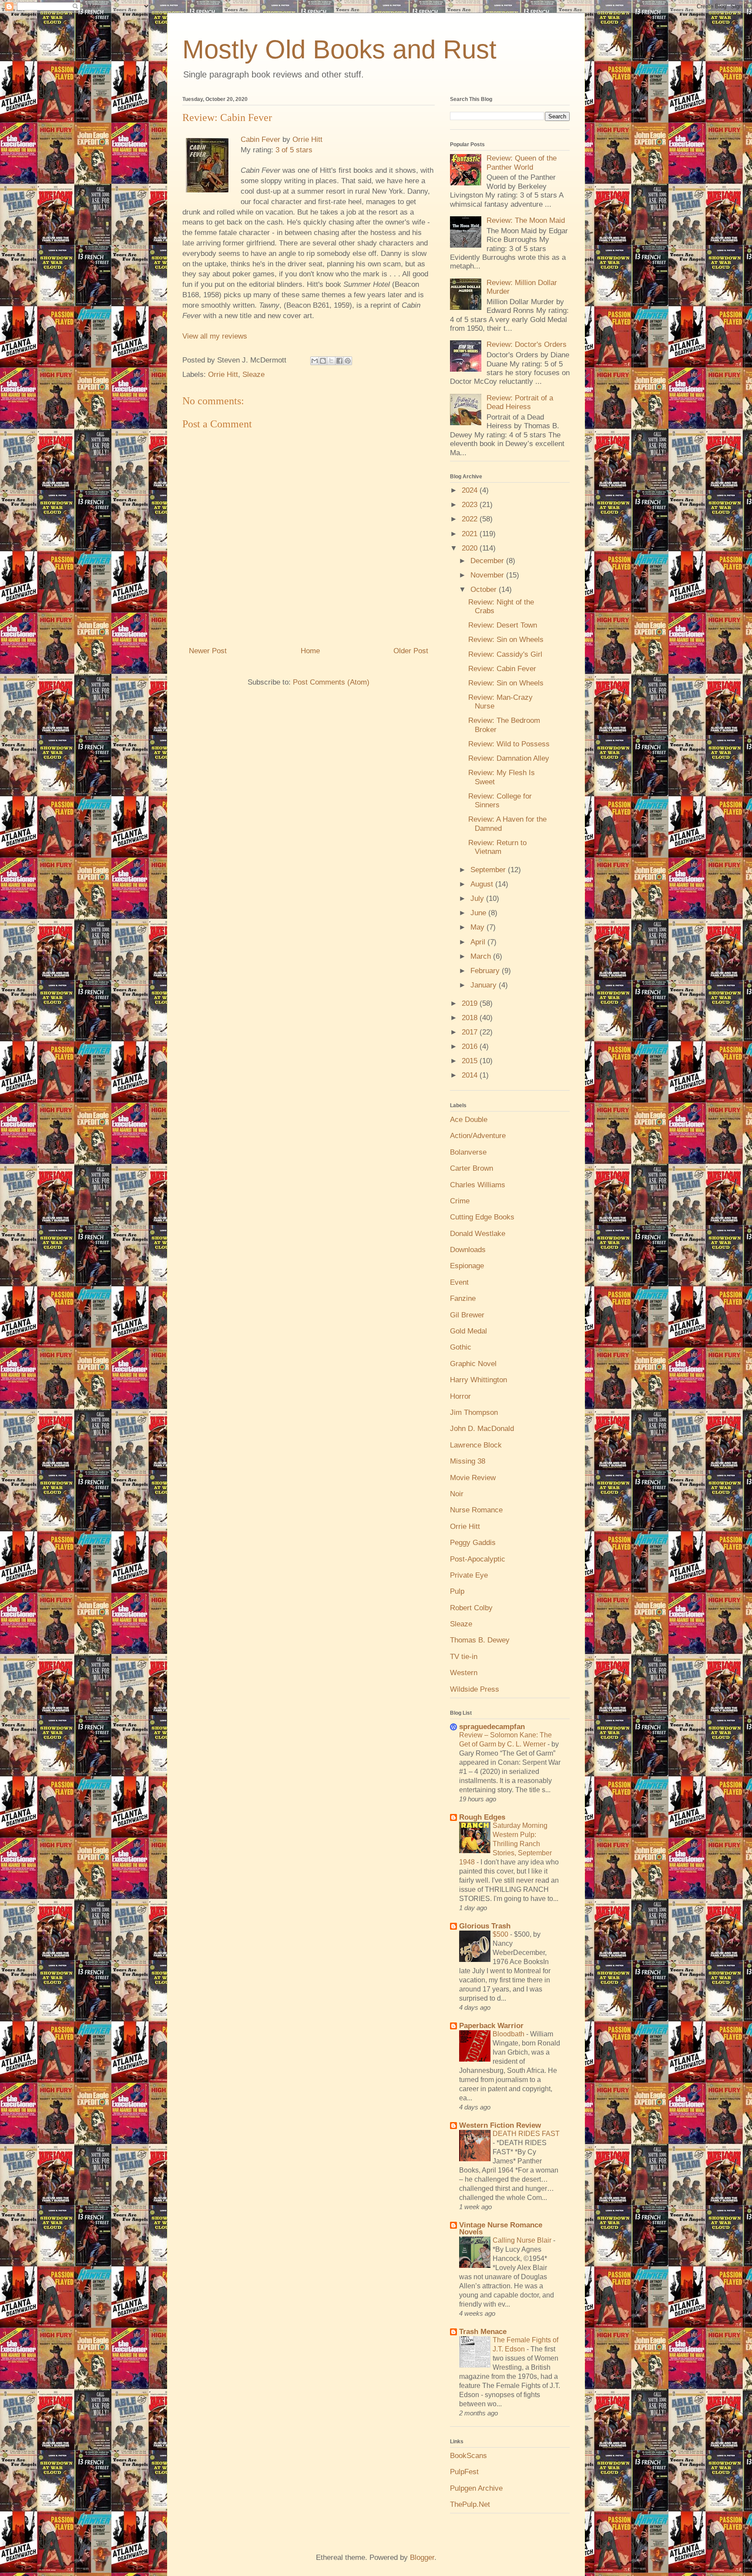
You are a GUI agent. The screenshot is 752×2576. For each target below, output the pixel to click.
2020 (471, 548)
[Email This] (315, 361)
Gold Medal (468, 1331)
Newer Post (208, 651)
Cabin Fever (260, 139)
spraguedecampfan (492, 1727)
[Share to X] (331, 361)
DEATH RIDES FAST (526, 2133)
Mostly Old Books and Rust (339, 49)
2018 (471, 1018)
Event (459, 1282)
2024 (471, 490)
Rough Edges (482, 1817)
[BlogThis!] (323, 361)
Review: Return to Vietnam (497, 847)
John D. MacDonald (482, 1429)
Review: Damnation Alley (509, 758)
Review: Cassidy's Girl (505, 654)
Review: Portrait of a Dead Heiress (520, 402)
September (489, 870)
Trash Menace (483, 2332)
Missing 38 (468, 1461)
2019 (471, 1003)
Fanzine (463, 1298)
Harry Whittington (478, 1380)
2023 (471, 505)
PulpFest (464, 2472)
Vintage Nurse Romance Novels (501, 2228)
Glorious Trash (485, 1926)
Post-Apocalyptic (478, 1559)
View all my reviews (215, 336)
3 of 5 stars (294, 150)
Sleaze (253, 374)
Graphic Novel (473, 1364)
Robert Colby (471, 1608)
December (488, 561)
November (488, 575)
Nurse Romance (476, 1510)
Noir (457, 1494)
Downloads (468, 1250)
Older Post (411, 651)
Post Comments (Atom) (331, 682)
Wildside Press (475, 1689)
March (482, 956)
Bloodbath (509, 2034)
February (486, 971)
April (479, 942)
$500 (501, 1934)
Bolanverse (468, 1152)
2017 (471, 1032)
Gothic (461, 1347)
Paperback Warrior (491, 2026)
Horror (460, 1396)
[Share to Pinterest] (348, 361)
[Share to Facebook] (339, 361)
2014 (471, 1075)
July (478, 898)
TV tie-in (464, 1657)
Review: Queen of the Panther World (522, 163)
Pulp (457, 1591)
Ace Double (469, 1120)
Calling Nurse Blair (523, 2240)
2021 (471, 534)
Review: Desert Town (503, 625)
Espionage (467, 1266)
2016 (471, 1046)
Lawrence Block (476, 1445)
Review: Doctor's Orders (527, 344)
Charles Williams (478, 1185)
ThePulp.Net (470, 2504)
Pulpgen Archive (476, 2488)
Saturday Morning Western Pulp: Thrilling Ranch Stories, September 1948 (505, 1844)
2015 (471, 1061)
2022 (471, 519)
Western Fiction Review (500, 2125)
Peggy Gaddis (473, 1543)
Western (464, 1673)
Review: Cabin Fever (502, 669)
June (479, 913)
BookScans (468, 2456)
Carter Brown (472, 1168)
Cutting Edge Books (482, 1217)
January (485, 985)
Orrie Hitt (307, 139)
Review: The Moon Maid (526, 220)
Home (310, 651)
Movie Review (473, 1478)
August (483, 884)
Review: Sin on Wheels (506, 640)
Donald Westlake (478, 1234)
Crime (460, 1201)
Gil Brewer (467, 1315)
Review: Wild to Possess (509, 744)
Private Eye (469, 1575)
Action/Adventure (478, 1136)
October (485, 589)
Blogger (422, 2558)
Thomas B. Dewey (480, 1640)
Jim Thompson (474, 1412)
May (478, 927)
